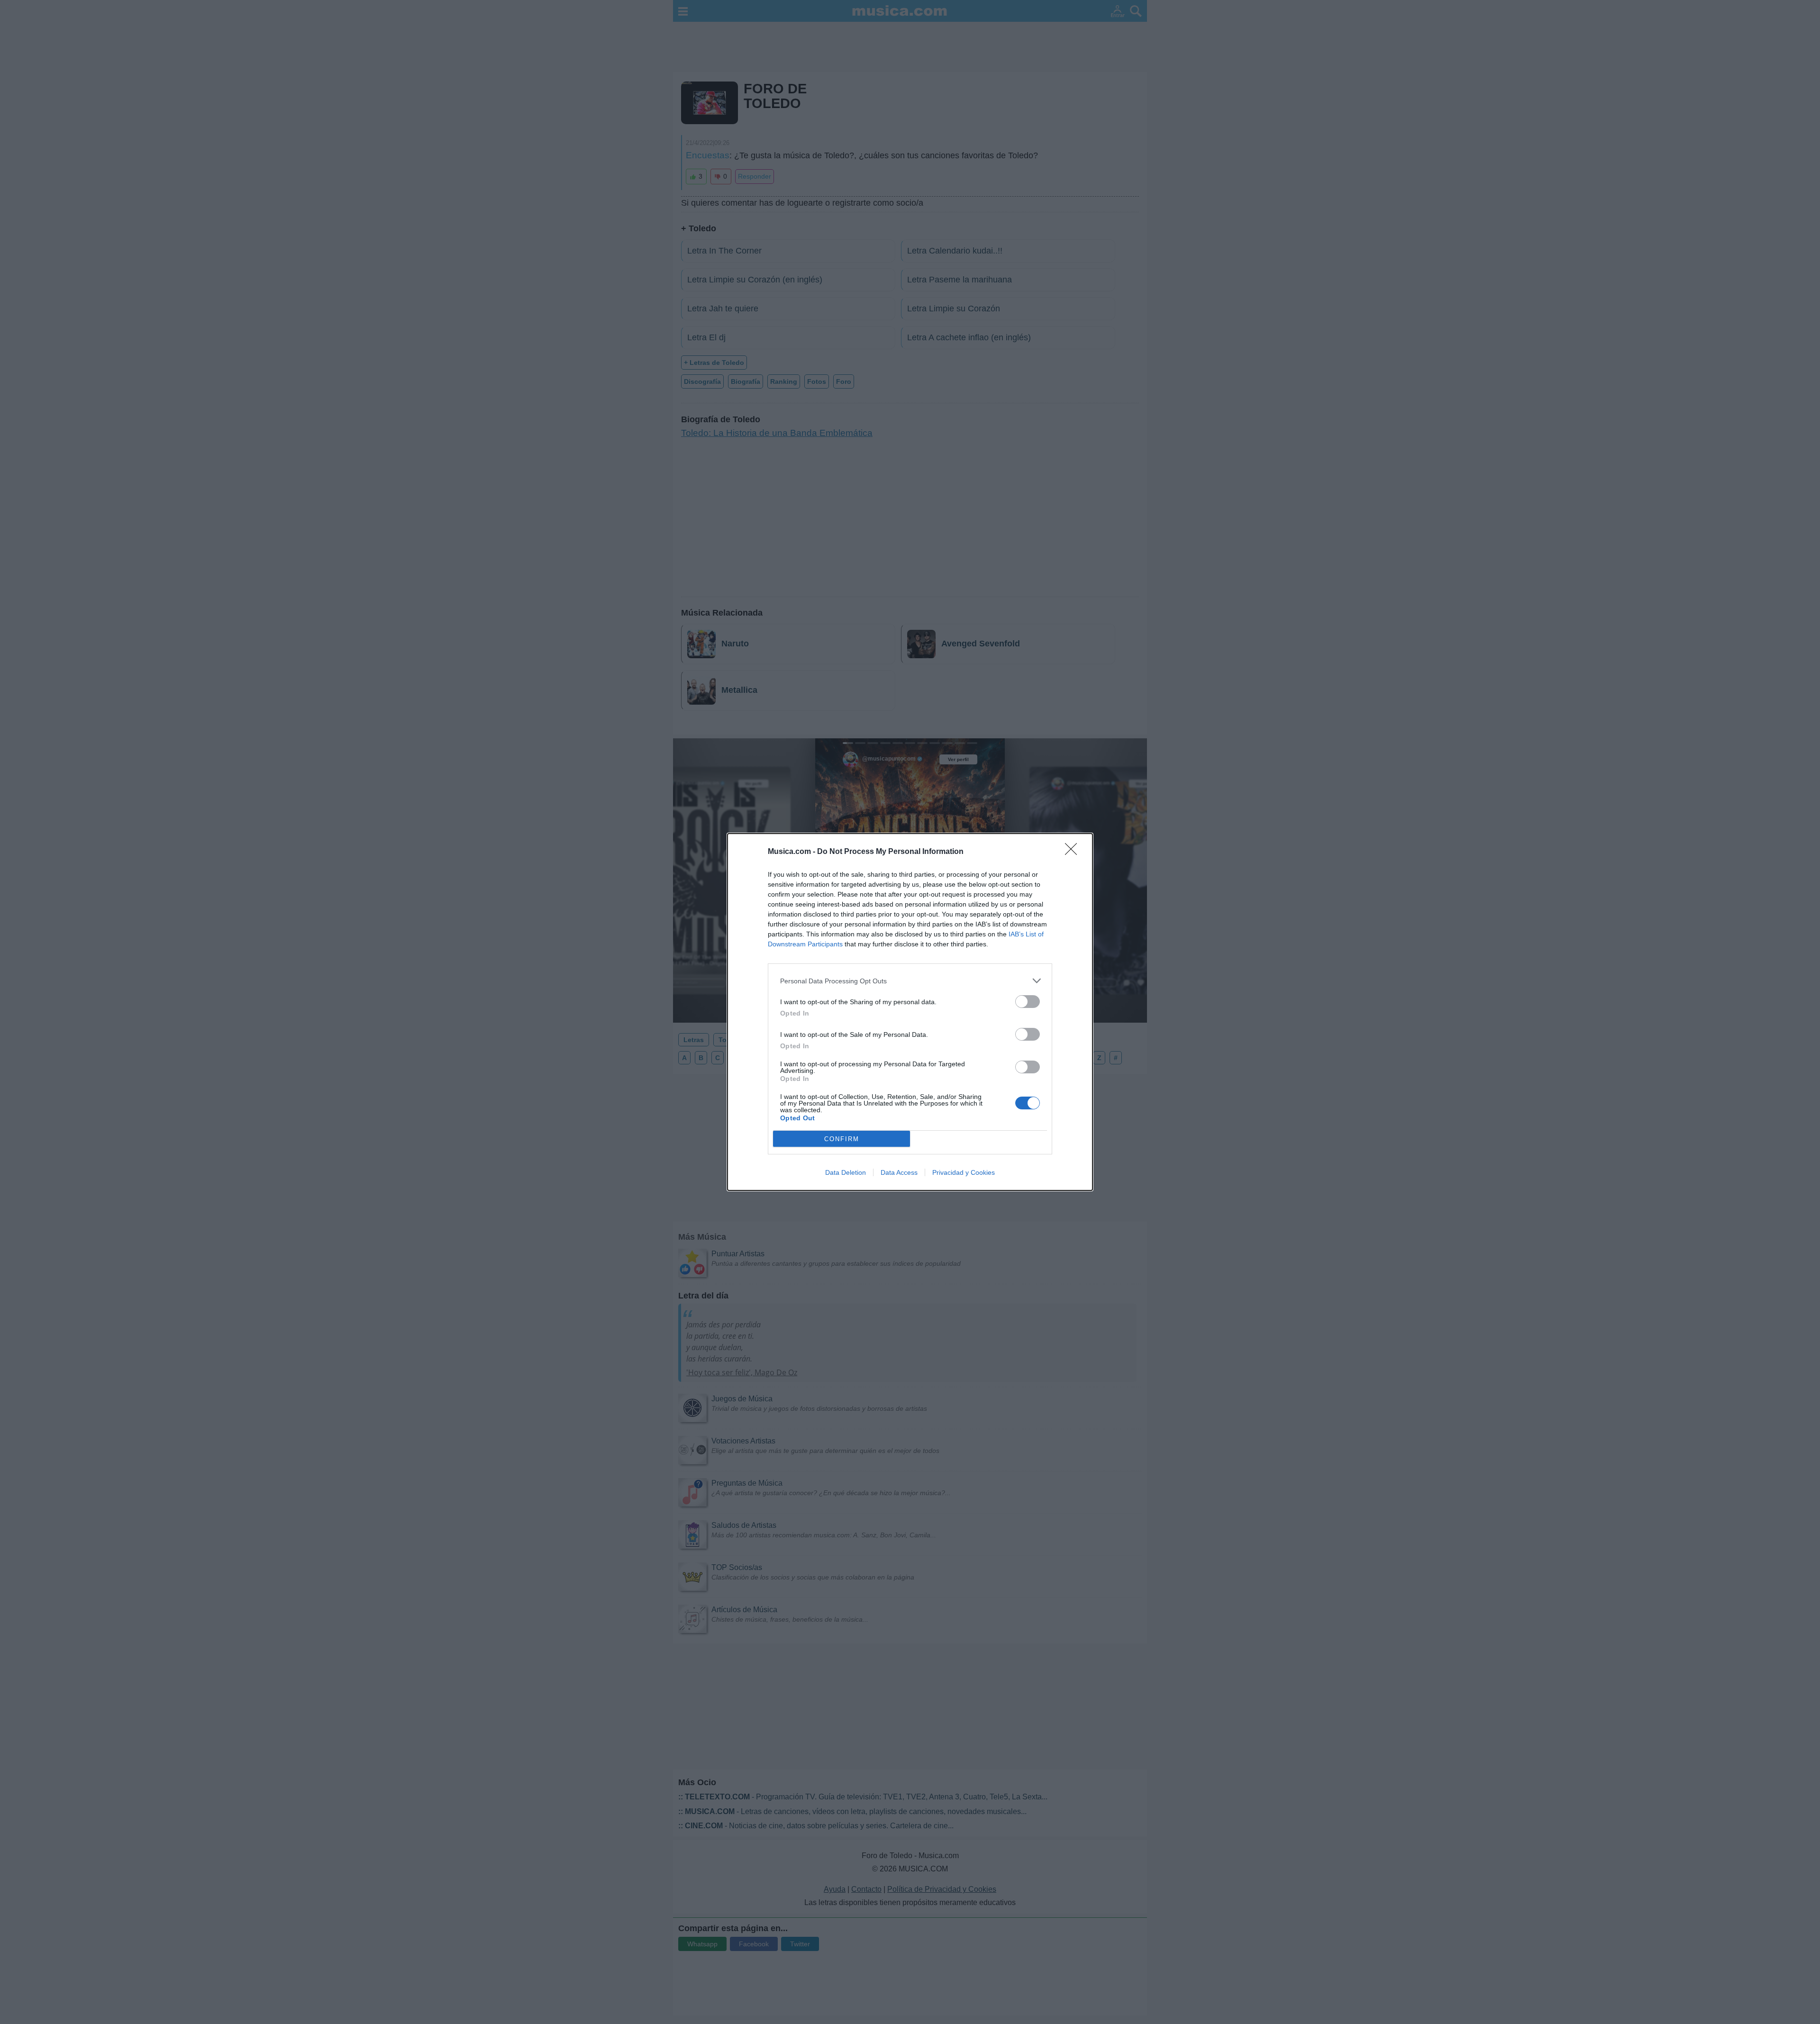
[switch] (1028, 1002)
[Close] (1074, 852)
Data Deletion (846, 1172)
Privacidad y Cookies (964, 1172)
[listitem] (910, 981)
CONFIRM (842, 1139)
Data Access (899, 1172)
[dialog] (910, 1012)
